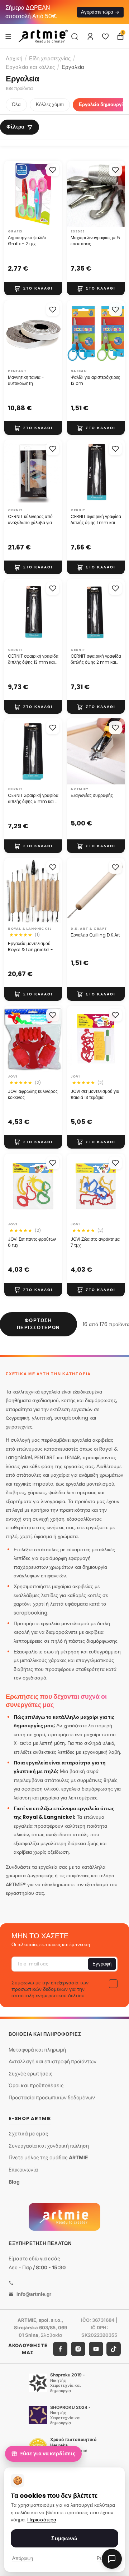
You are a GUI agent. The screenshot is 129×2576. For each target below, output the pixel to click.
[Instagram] (78, 2349)
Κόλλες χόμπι (50, 104)
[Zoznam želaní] (105, 36)
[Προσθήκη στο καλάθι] (33, 288)
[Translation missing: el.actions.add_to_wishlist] (53, 170)
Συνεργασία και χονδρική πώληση (49, 2145)
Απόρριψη (23, 2558)
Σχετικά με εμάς (28, 2133)
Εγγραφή (102, 1964)
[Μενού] (8, 36)
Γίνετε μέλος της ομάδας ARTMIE (48, 2157)
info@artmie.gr (34, 2294)
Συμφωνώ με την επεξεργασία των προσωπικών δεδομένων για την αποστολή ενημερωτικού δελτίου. (50, 1989)
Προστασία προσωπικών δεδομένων (52, 2097)
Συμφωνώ (64, 2538)
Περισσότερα (42, 2520)
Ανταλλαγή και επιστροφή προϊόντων (52, 2061)
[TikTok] (114, 2349)
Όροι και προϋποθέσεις (36, 2085)
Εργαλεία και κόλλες (30, 67)
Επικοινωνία (23, 2170)
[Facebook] (60, 2349)
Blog (14, 2181)
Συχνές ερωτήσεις (31, 2073)
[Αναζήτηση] (75, 36)
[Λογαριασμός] (90, 36)
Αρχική (14, 58)
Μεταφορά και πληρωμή (37, 2049)
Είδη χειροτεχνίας (50, 58)
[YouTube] (96, 2349)
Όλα (16, 104)
